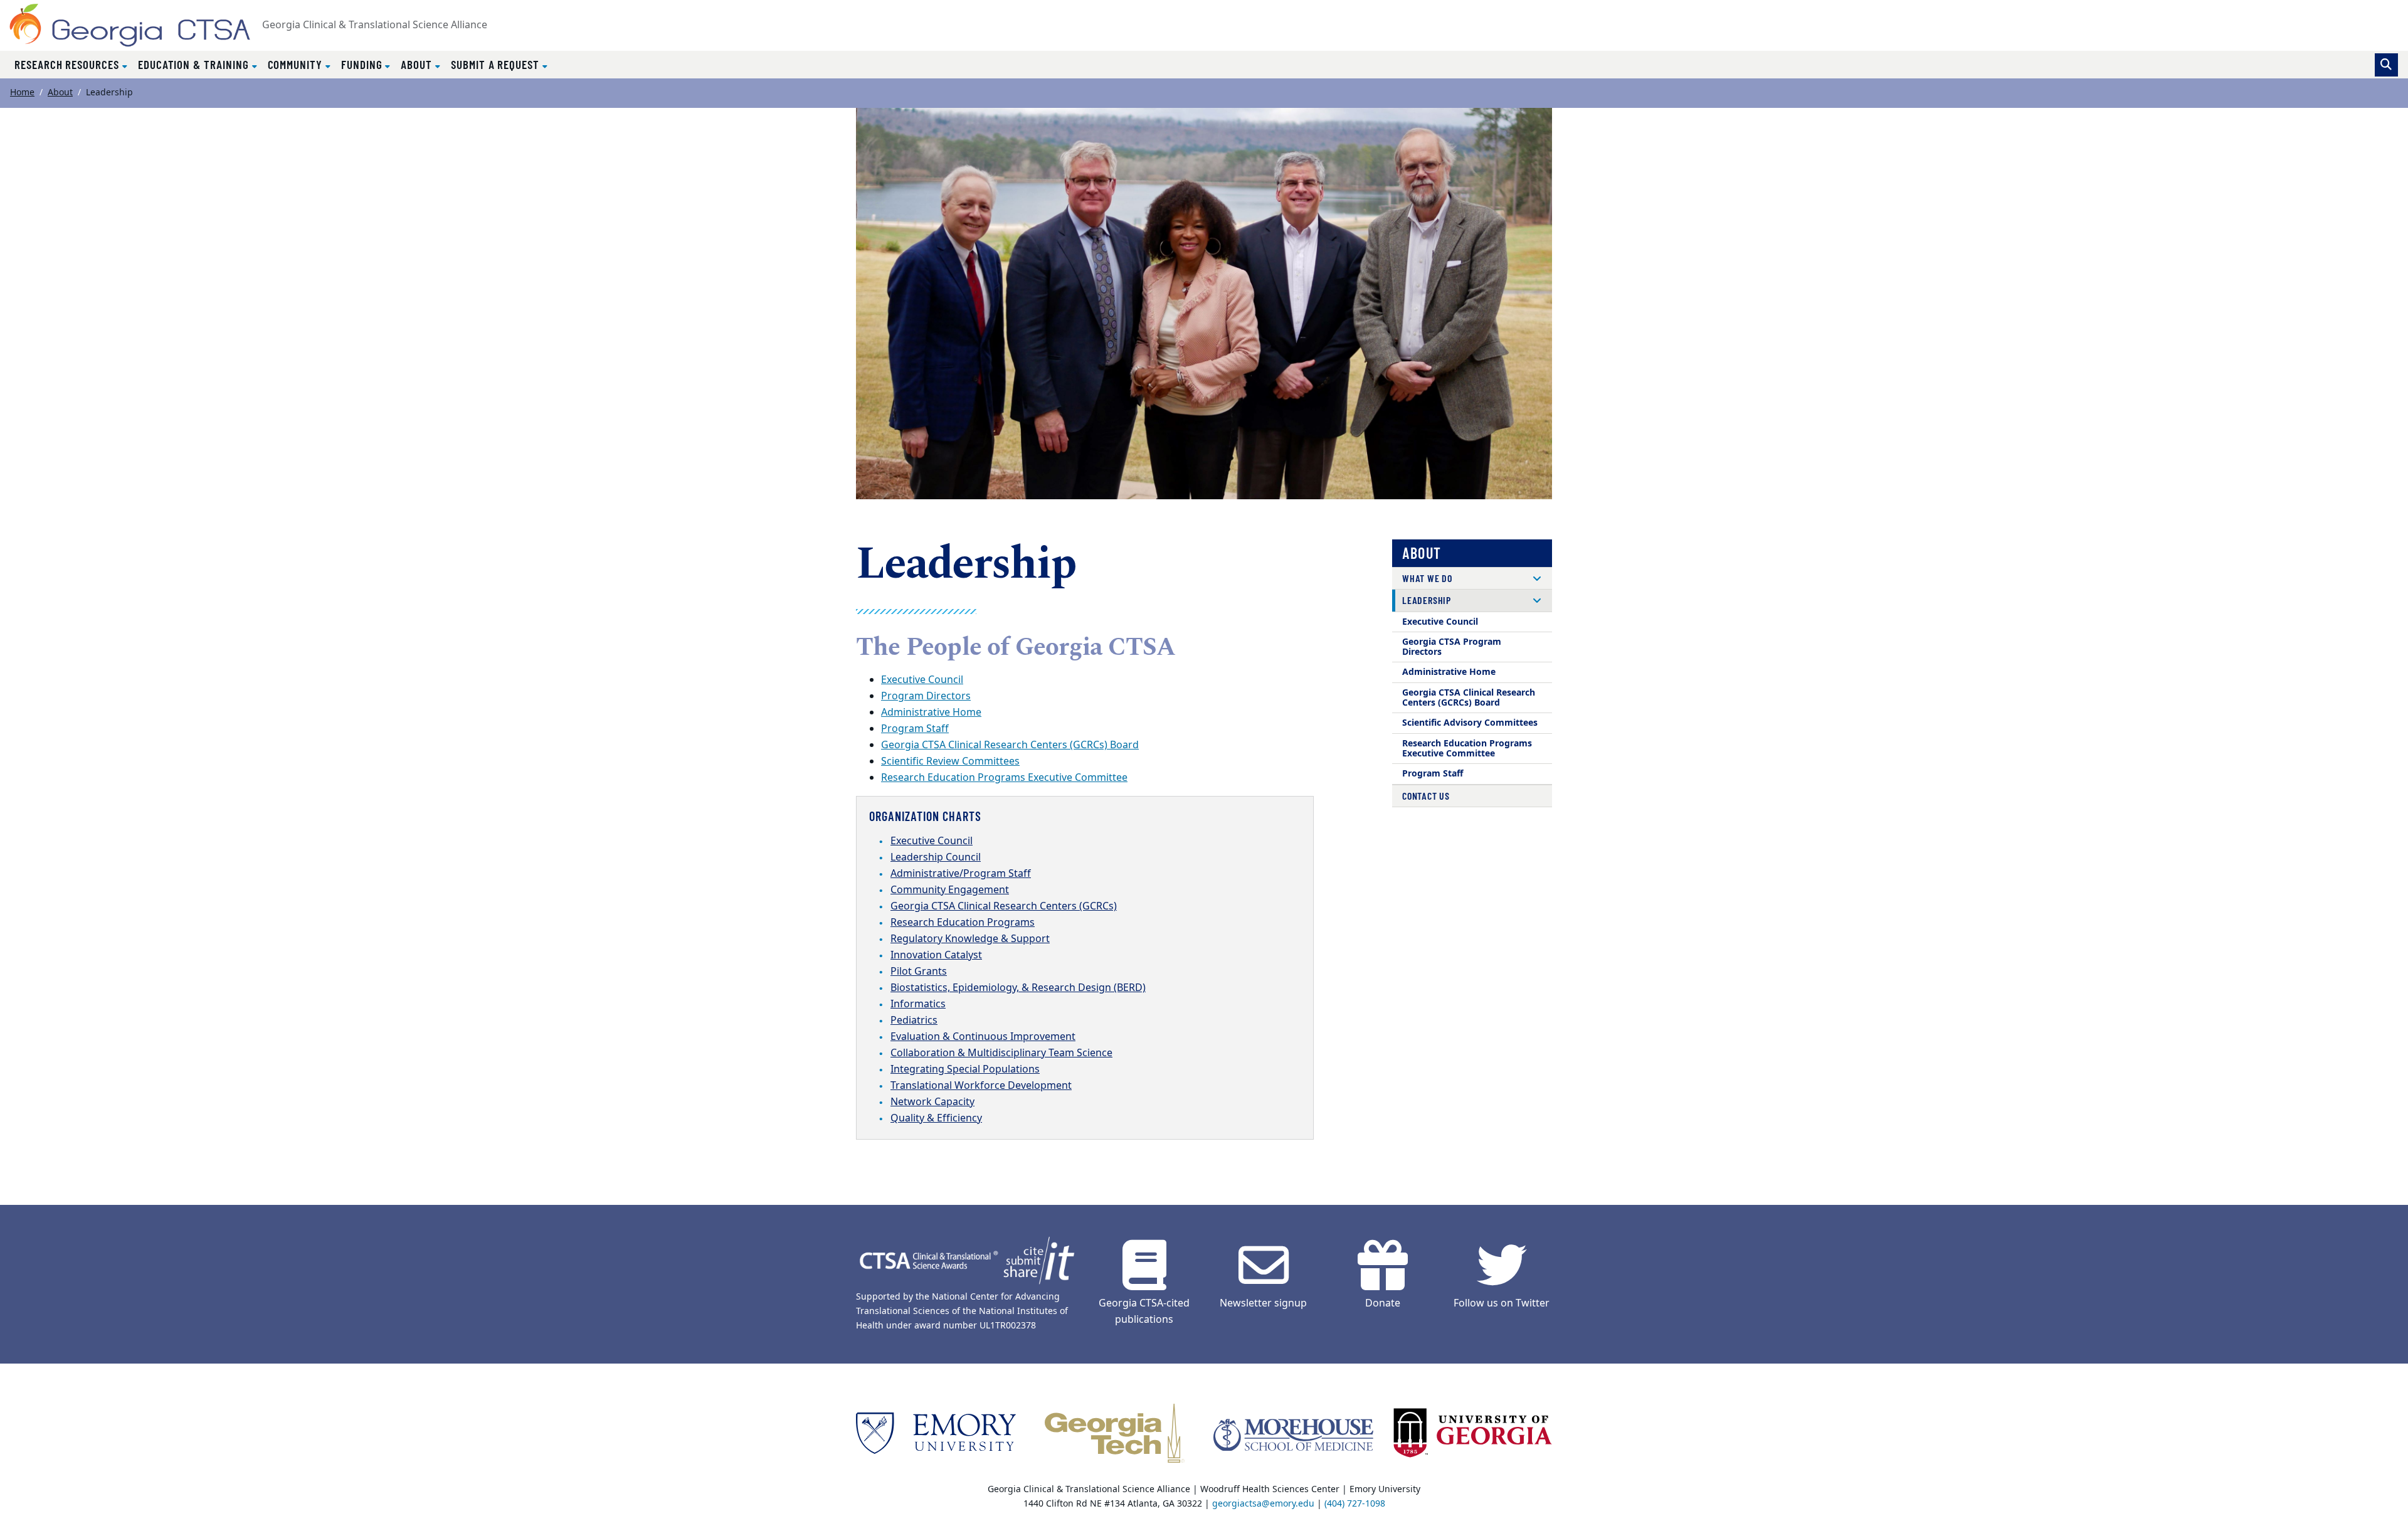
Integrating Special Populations (965, 1069)
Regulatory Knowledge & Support (970, 939)
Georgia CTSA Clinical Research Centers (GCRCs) (1004, 906)
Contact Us (1426, 796)
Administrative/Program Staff (961, 874)
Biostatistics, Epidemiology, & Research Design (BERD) (1018, 988)
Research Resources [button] (68, 64)
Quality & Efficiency (936, 1118)
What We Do (1427, 578)
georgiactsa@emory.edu (1263, 1504)
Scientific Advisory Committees (1470, 723)
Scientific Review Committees (950, 761)
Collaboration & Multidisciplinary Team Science (1001, 1053)
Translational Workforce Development (981, 1086)
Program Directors (926, 696)
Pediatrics (914, 1020)
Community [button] (297, 64)
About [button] (418, 64)
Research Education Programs (963, 923)
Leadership (1427, 600)
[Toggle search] (2386, 65)
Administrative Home (931, 713)
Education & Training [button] (195, 64)
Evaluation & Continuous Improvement (983, 1037)
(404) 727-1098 (1355, 1504)
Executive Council (922, 680)
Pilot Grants (919, 972)
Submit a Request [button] (497, 64)
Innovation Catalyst (936, 955)
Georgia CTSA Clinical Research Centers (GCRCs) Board (1010, 745)
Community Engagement (950, 890)
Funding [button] (363, 64)
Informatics (918, 1004)
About (60, 93)
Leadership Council (936, 857)
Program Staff (915, 729)
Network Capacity (932, 1102)
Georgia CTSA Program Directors (1452, 647)
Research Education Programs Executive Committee (1004, 778)
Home (22, 93)
